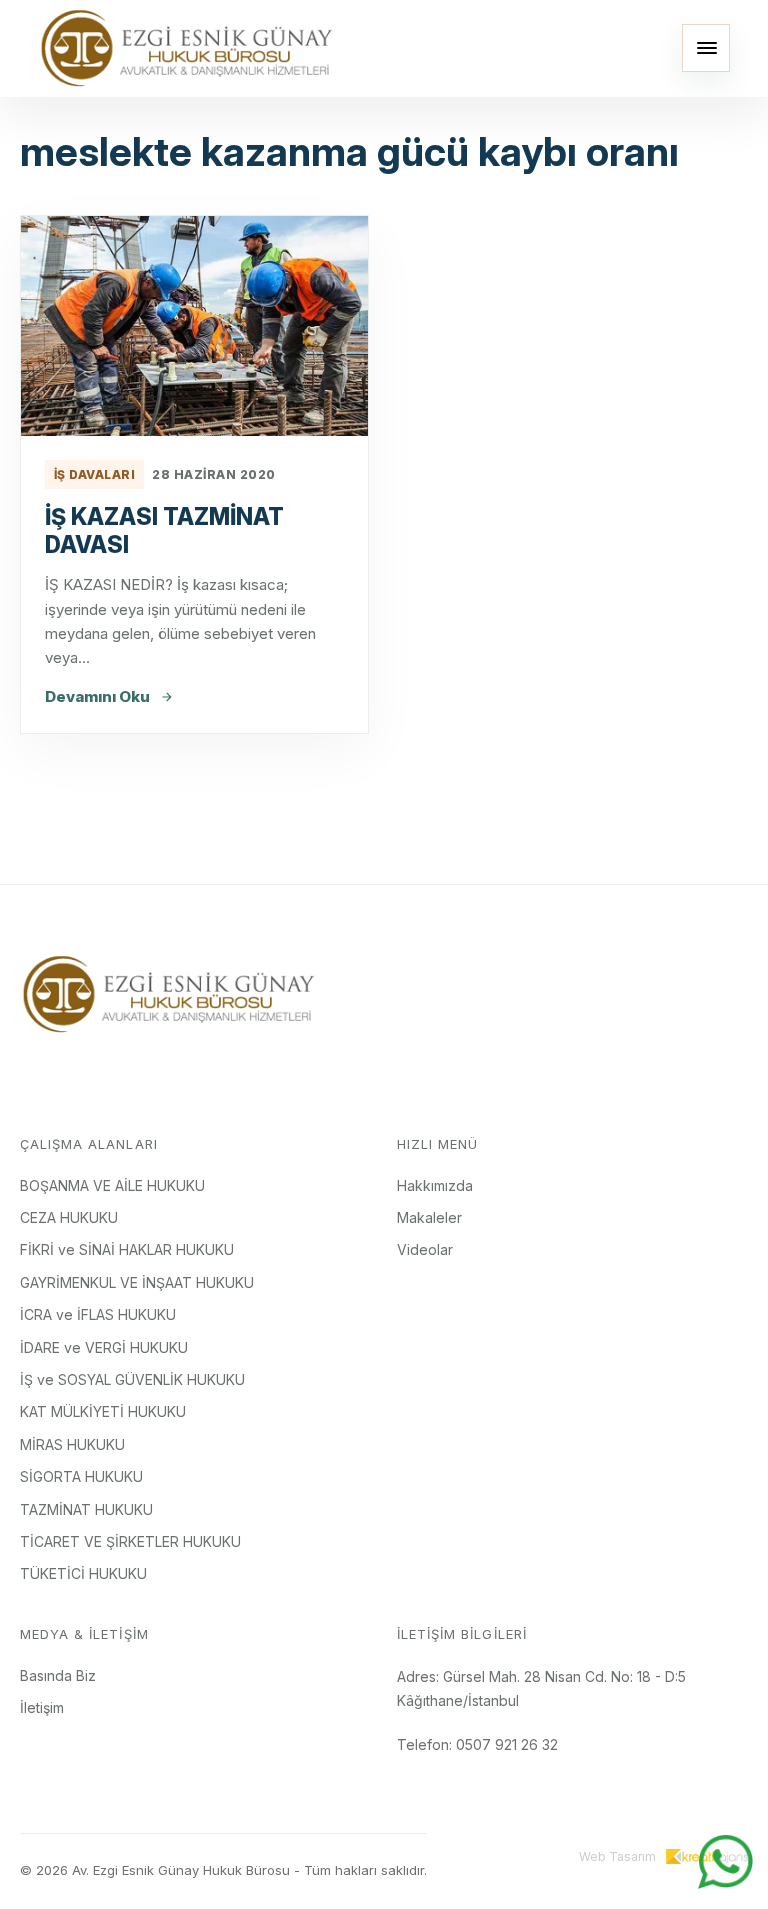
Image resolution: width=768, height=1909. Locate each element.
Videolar (425, 1249)
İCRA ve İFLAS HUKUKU (98, 1314)
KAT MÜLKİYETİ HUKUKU (103, 1411)
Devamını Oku (97, 696)
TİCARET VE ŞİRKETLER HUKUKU (130, 1541)
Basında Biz (58, 1675)
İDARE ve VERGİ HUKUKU (104, 1347)
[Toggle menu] (706, 48)
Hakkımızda (435, 1185)
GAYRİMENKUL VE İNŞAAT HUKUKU (137, 1282)
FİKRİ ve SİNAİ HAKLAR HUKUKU (127, 1249)
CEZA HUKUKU (69, 1217)
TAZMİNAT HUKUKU (86, 1509)
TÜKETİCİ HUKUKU (83, 1573)
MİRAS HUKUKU (72, 1444)
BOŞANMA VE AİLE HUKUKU (112, 1185)
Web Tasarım (617, 1856)
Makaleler (429, 1217)
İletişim (42, 1707)
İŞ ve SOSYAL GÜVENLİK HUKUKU (132, 1379)
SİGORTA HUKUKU (81, 1476)
